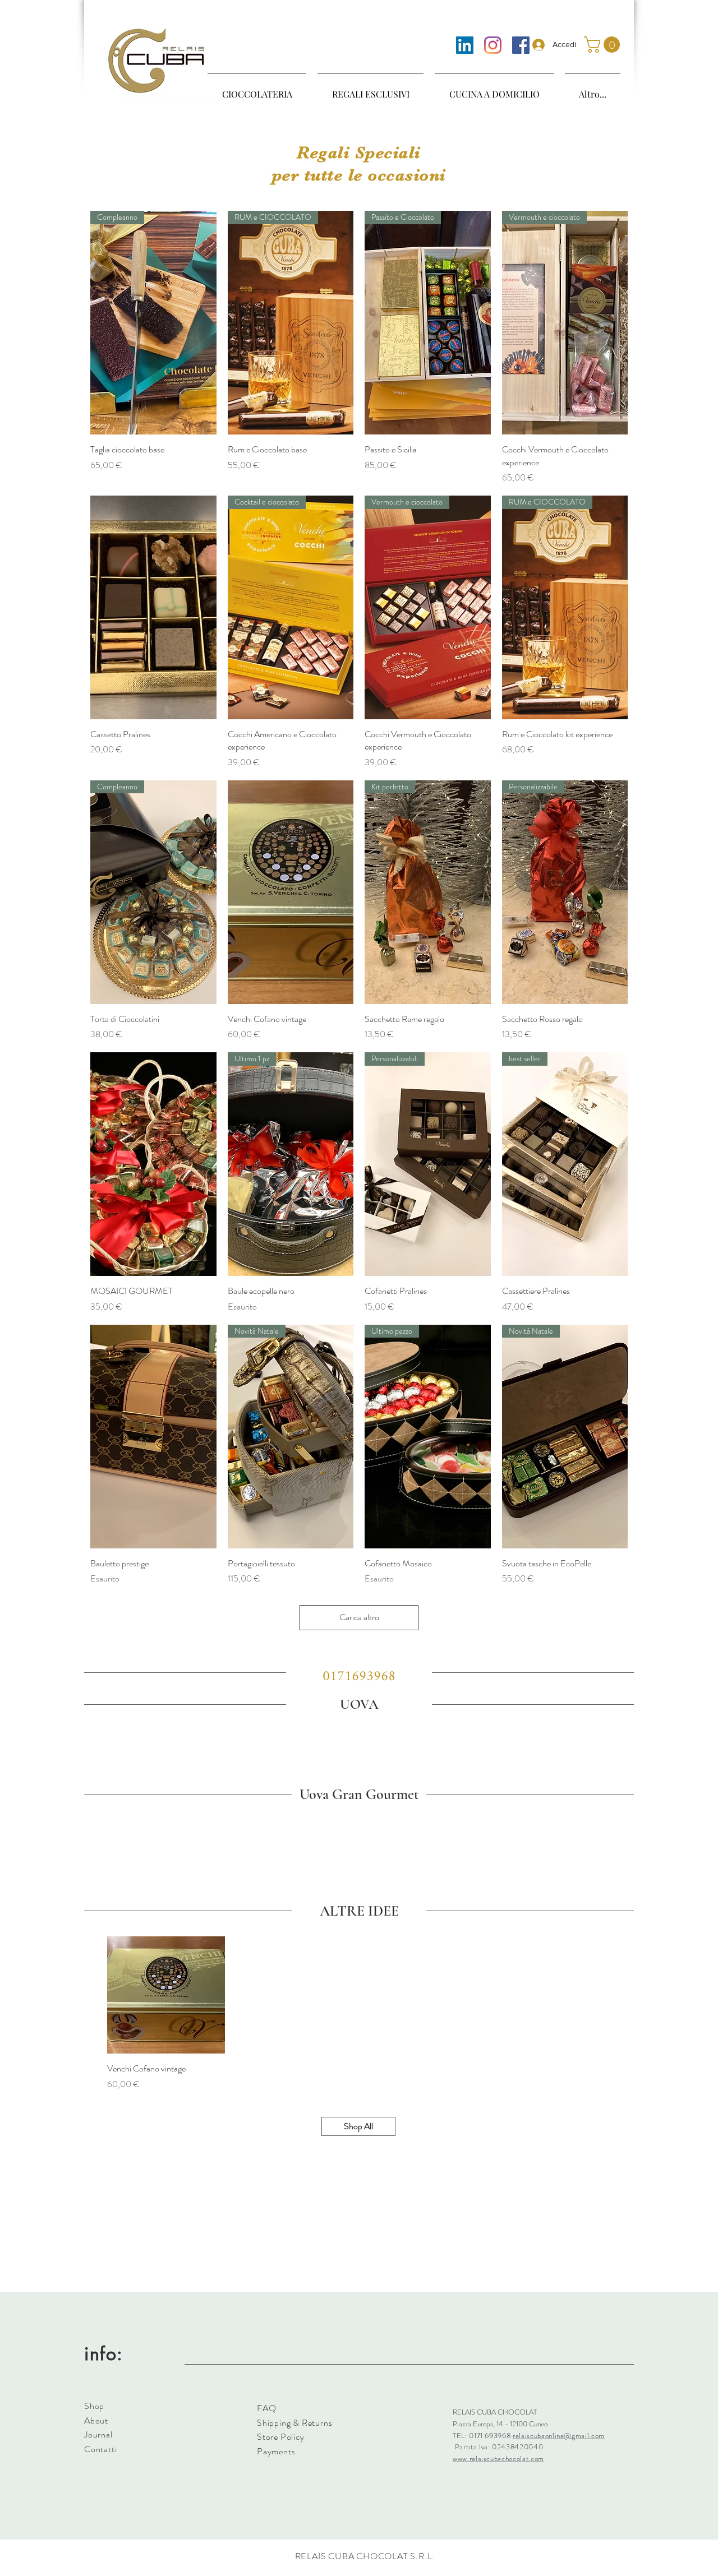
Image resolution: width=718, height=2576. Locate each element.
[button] (604, 45)
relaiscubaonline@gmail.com (559, 2436)
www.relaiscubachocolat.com (498, 2459)
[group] (359, 1736)
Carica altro (359, 1617)
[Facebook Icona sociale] (521, 45)
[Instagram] (493, 45)
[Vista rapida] (153, 607)
